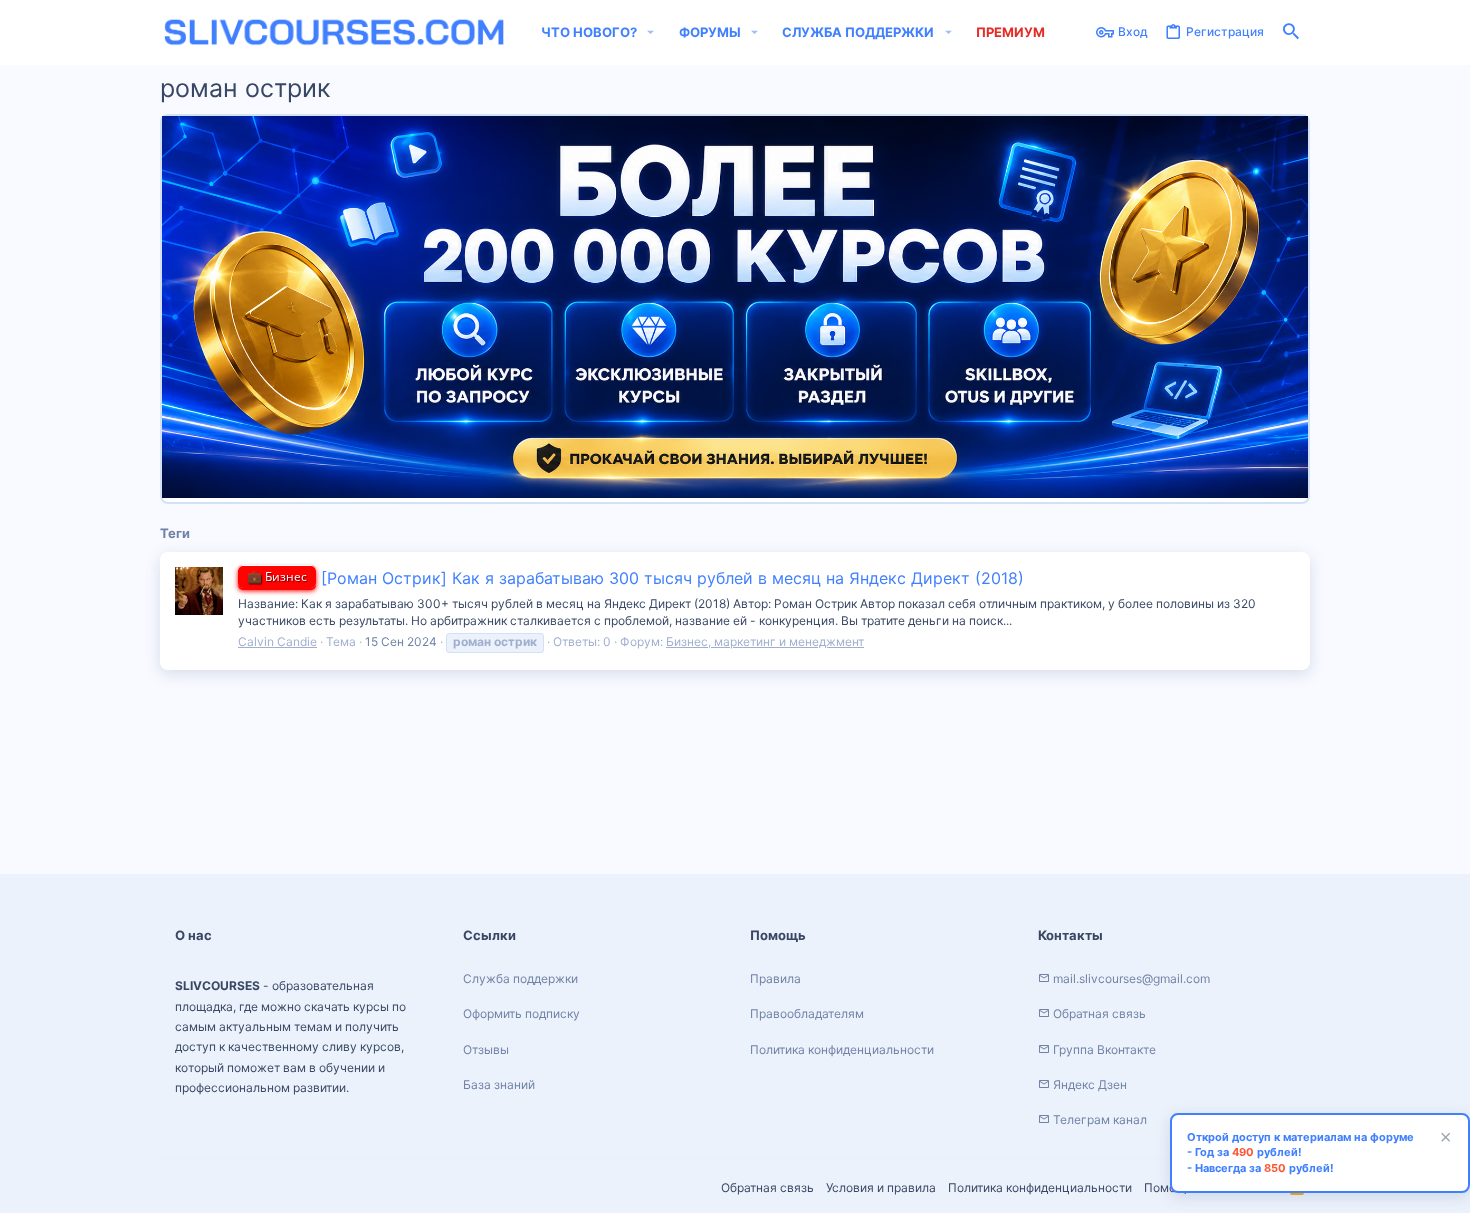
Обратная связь (767, 1187)
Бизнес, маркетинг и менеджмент (765, 641)
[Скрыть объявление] (1443, 1139)
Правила (775, 978)
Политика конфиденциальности (1040, 1187)
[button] (651, 32)
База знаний (499, 1084)
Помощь (1168, 1187)
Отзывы (486, 1049)
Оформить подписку (521, 1013)
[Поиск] (1291, 32)
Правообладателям (807, 1013)
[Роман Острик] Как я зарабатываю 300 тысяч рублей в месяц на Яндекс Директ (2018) (635, 578)
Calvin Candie (277, 641)
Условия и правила (881, 1187)
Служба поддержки (520, 978)
